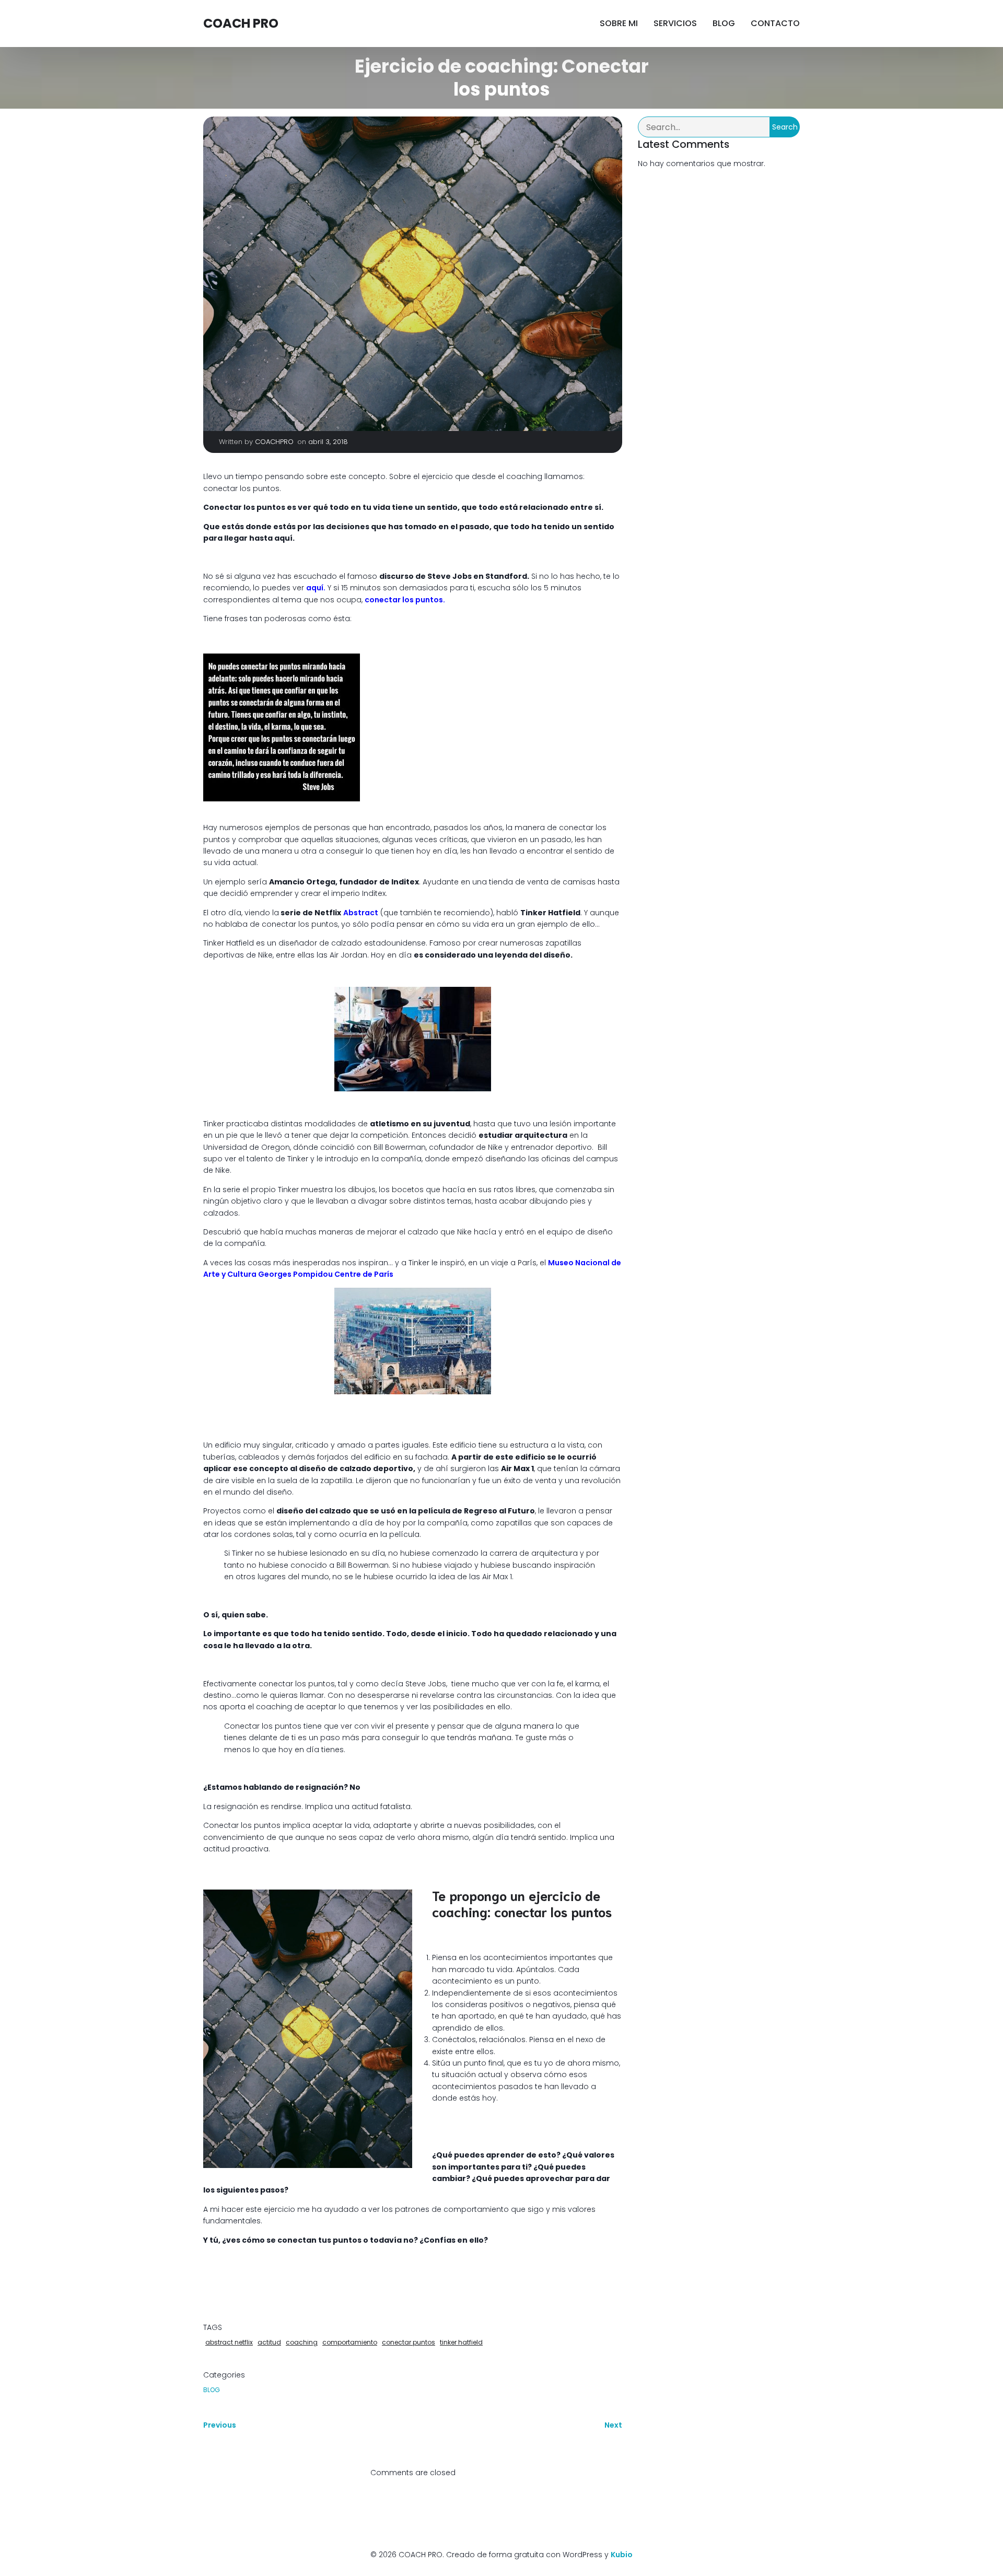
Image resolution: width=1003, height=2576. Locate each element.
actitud (269, 2342)
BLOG (724, 23)
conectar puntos (409, 2342)
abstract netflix (229, 2342)
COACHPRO (274, 442)
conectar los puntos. (405, 600)
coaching (302, 2342)
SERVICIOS (675, 23)
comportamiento (350, 2342)
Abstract (361, 913)
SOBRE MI (619, 23)
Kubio (622, 2555)
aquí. (316, 588)
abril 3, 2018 (328, 442)
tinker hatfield (461, 2342)
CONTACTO (775, 23)
